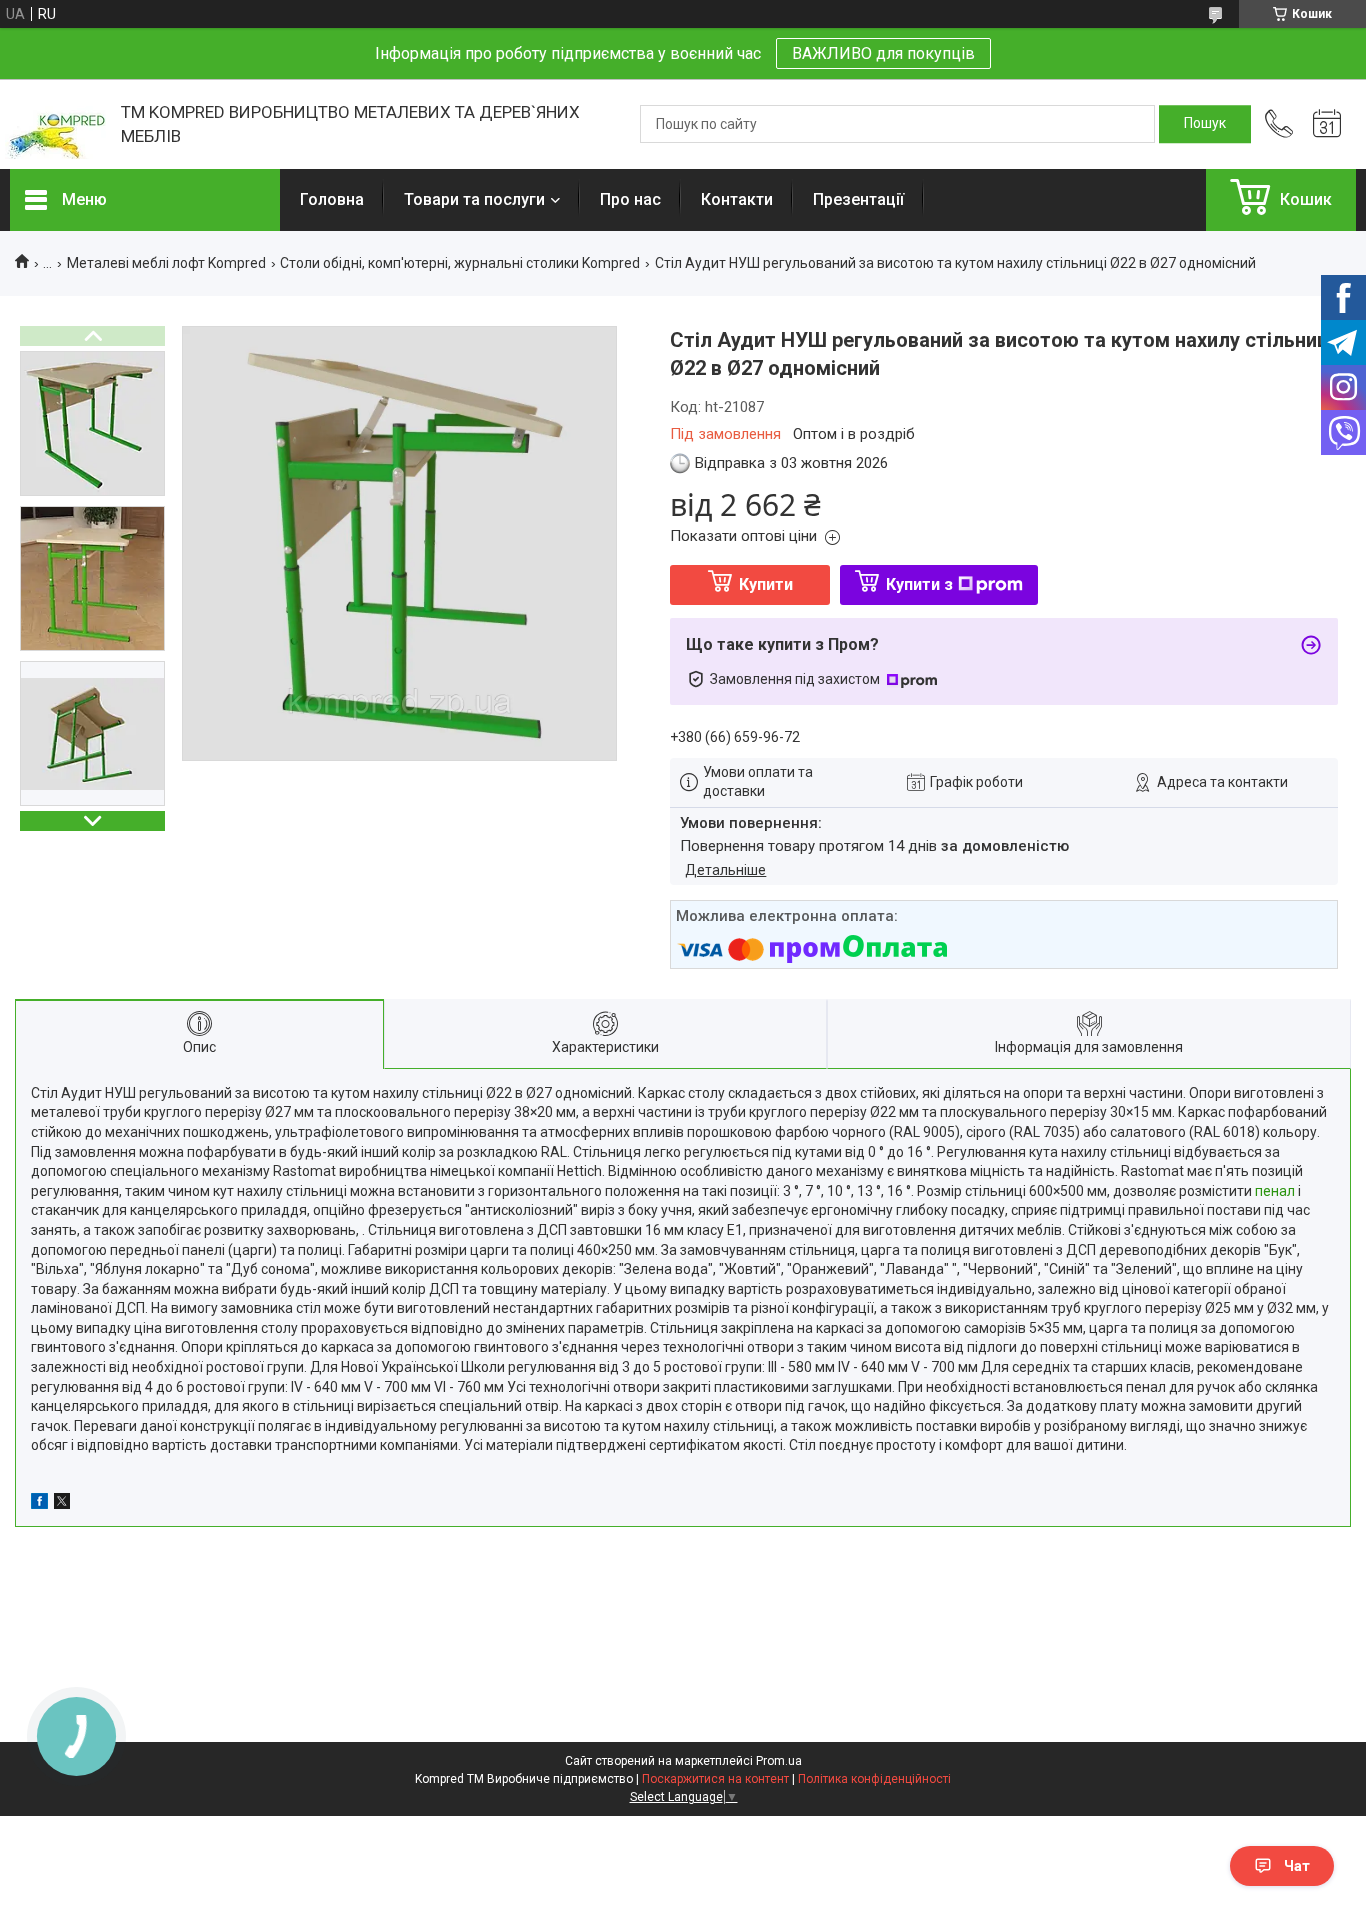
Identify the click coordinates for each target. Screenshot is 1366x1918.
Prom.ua (779, 1761)
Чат (1297, 1866)
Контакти (737, 199)
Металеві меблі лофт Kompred (166, 263)
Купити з (919, 584)
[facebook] (39, 1504)
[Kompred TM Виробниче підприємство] (55, 124)
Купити (766, 584)
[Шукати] (1205, 124)
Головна (332, 199)
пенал (1275, 1191)
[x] (62, 1504)
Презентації (858, 199)
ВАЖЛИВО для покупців (883, 53)
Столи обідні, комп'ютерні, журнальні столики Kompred (460, 263)
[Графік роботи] (1327, 124)
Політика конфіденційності (874, 1779)
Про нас (630, 199)
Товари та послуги (474, 199)
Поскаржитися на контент (715, 1779)
